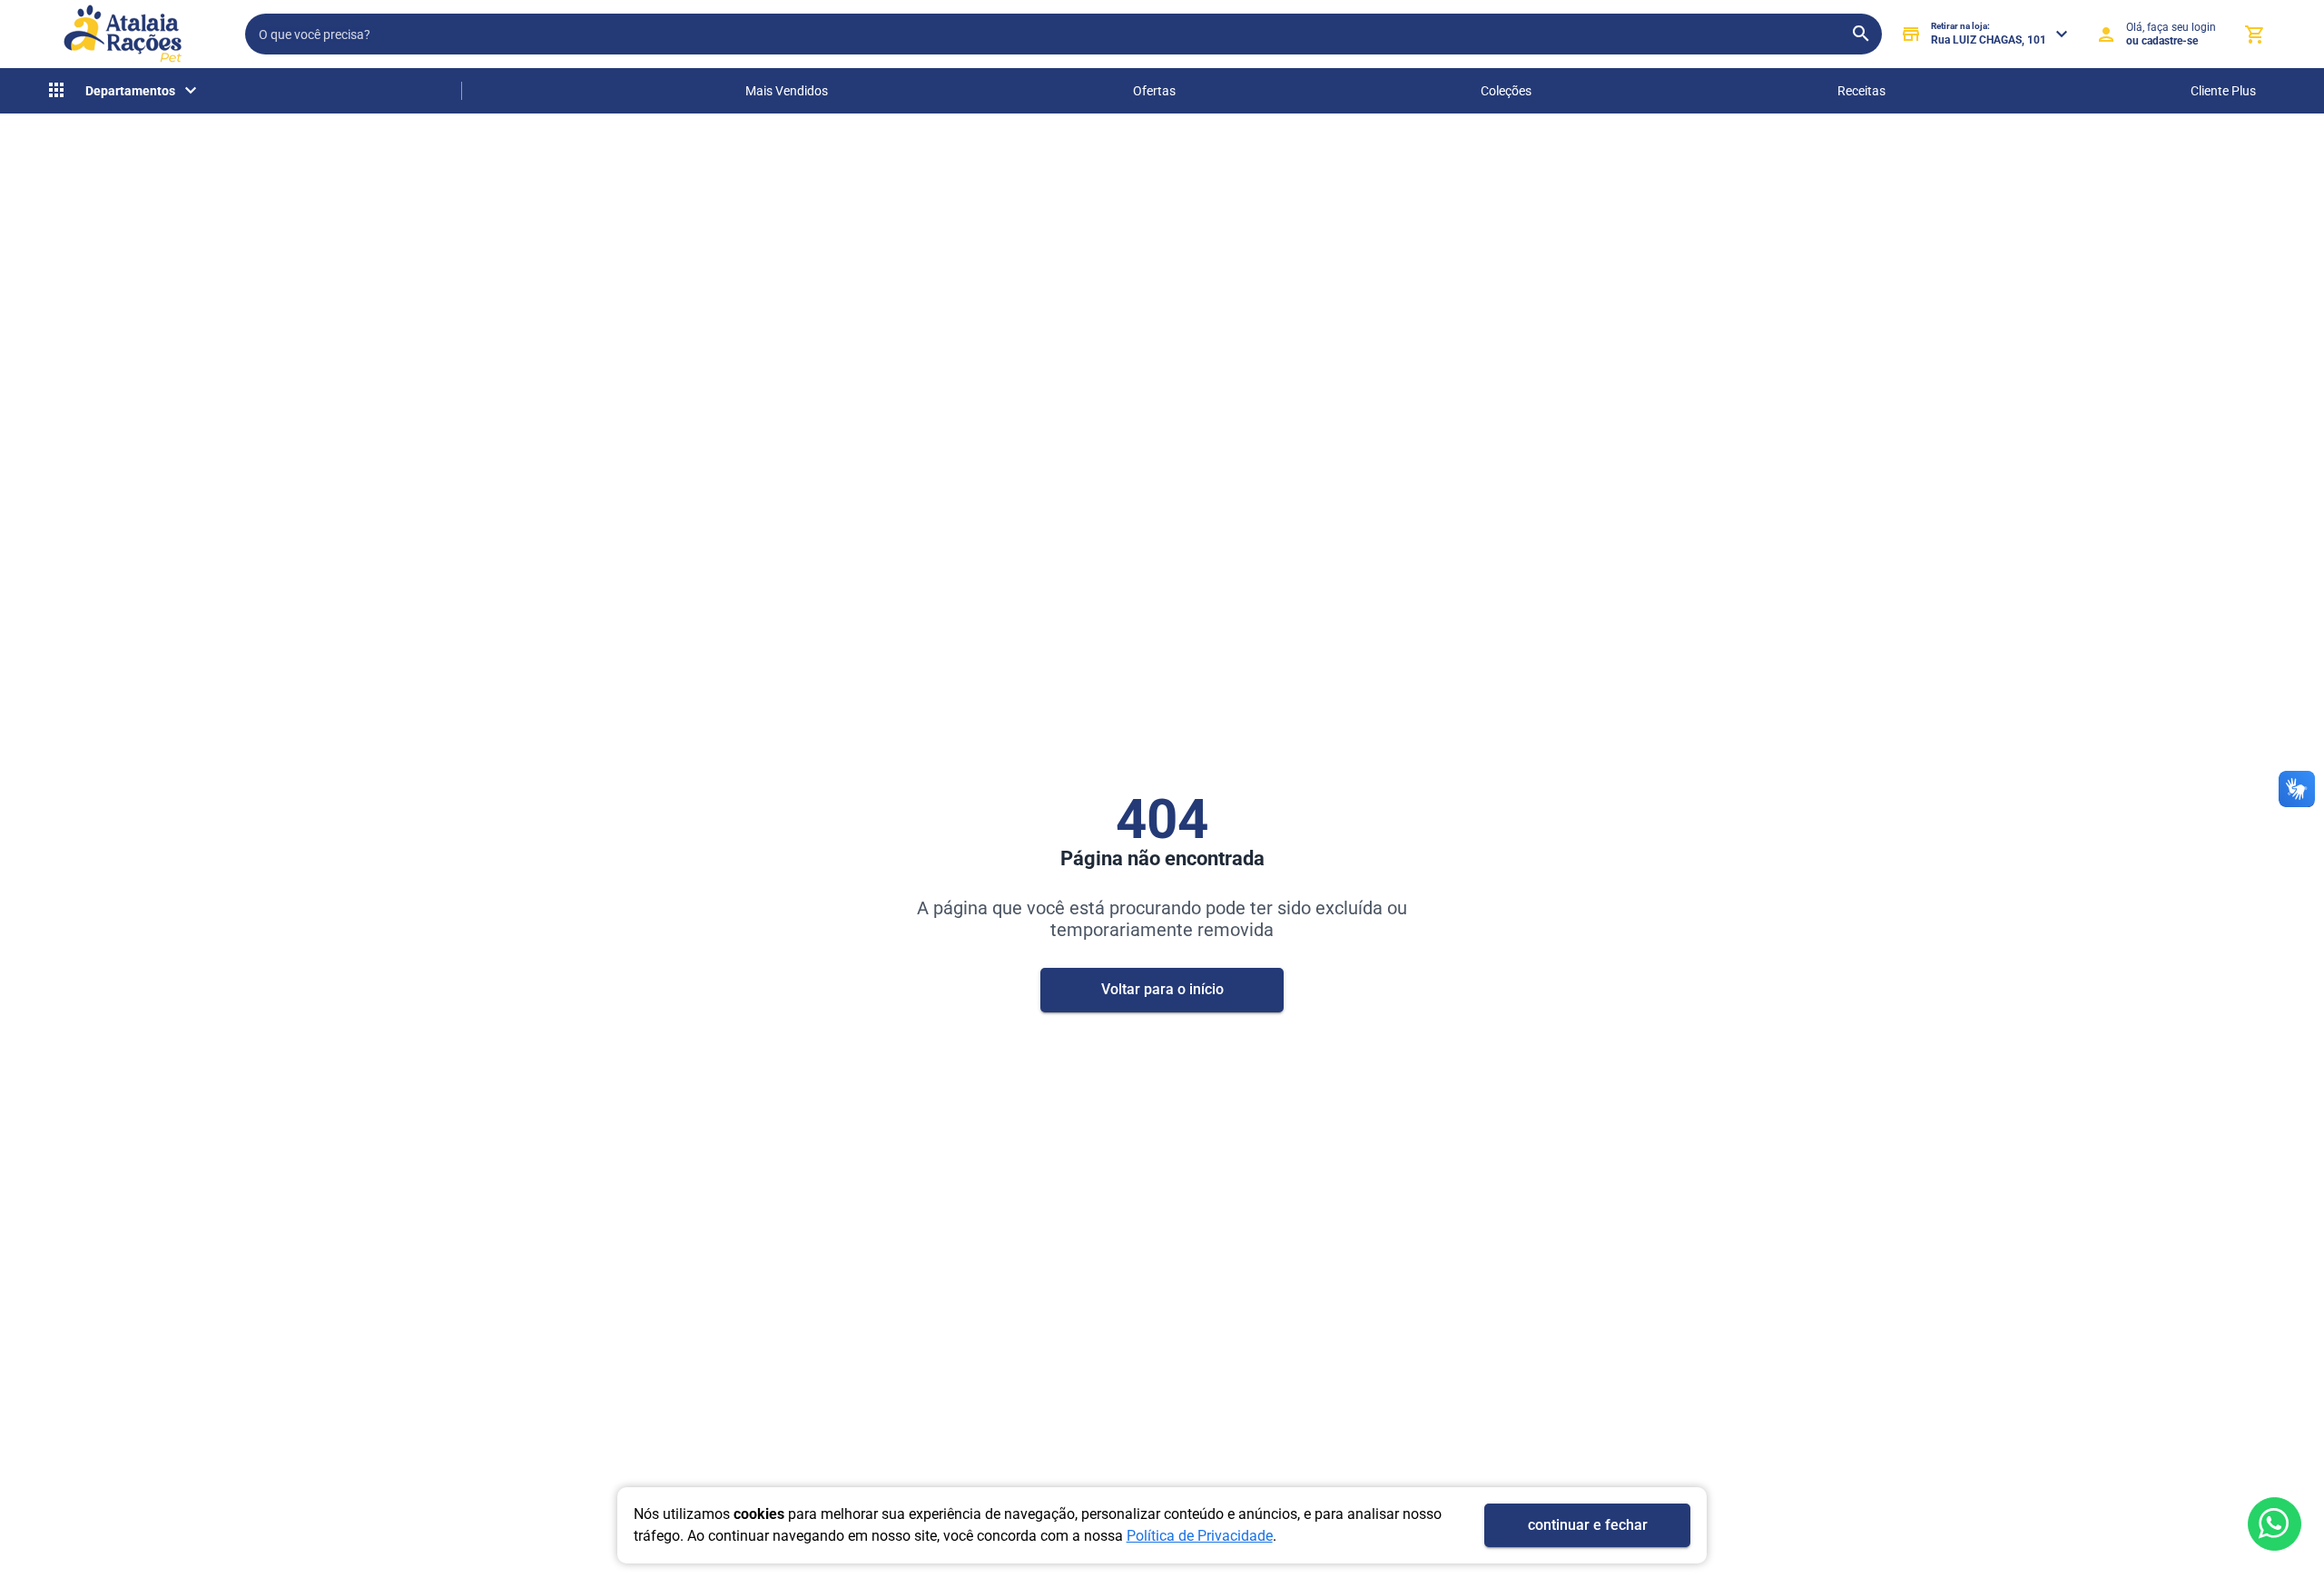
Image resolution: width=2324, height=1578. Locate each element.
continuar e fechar (1588, 1525)
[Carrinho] (2254, 35)
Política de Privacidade (1200, 1536)
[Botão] (2275, 1524)
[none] (123, 91)
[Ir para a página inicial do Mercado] (123, 34)
